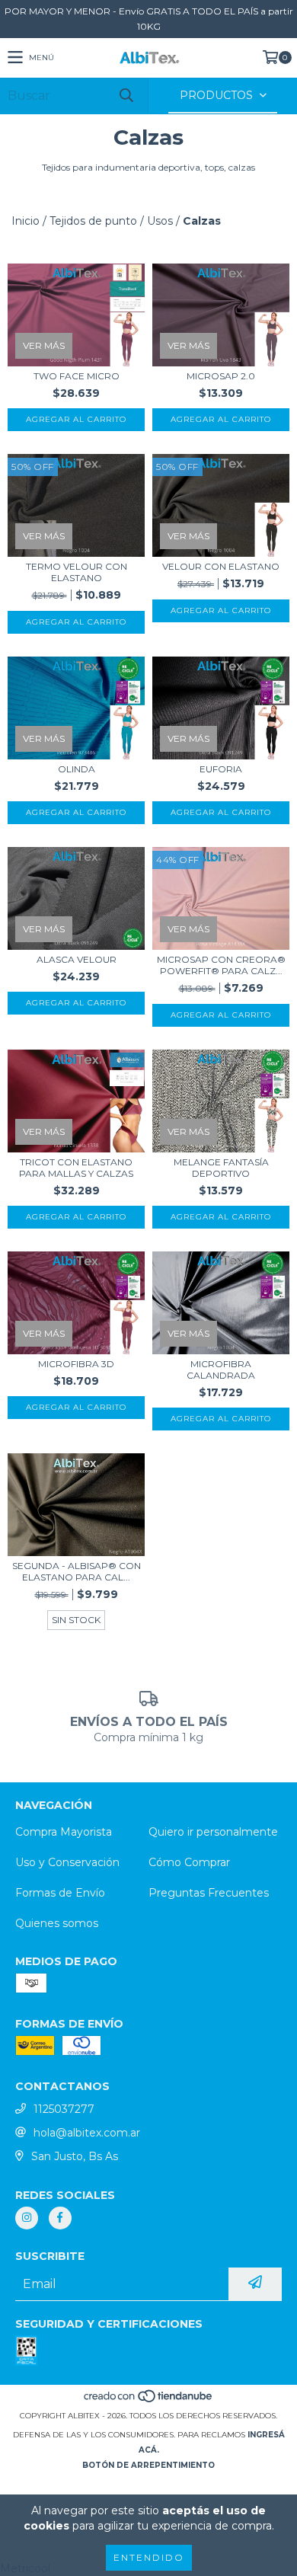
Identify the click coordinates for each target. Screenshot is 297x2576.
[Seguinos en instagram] (27, 2218)
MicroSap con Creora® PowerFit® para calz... (221, 965)
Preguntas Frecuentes (209, 1893)
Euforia (221, 769)
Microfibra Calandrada (221, 1369)
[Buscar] (126, 96)
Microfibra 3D (76, 1364)
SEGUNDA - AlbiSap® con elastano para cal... (77, 1571)
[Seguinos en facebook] (60, 2218)
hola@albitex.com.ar (87, 2133)
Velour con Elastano (221, 566)
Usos (160, 221)
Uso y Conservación (67, 1862)
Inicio (26, 221)
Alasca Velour (77, 959)
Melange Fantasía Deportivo (221, 1168)
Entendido (149, 2557)
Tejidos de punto (93, 221)
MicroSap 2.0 (221, 376)
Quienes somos (57, 1923)
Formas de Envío (60, 1893)
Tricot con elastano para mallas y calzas (76, 1168)
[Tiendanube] (149, 2400)
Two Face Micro (77, 376)
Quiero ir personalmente (213, 1832)
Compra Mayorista (64, 1832)
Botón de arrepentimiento (148, 2465)
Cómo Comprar (189, 1862)
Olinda (77, 769)
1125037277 (64, 2109)
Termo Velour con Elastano (77, 572)
